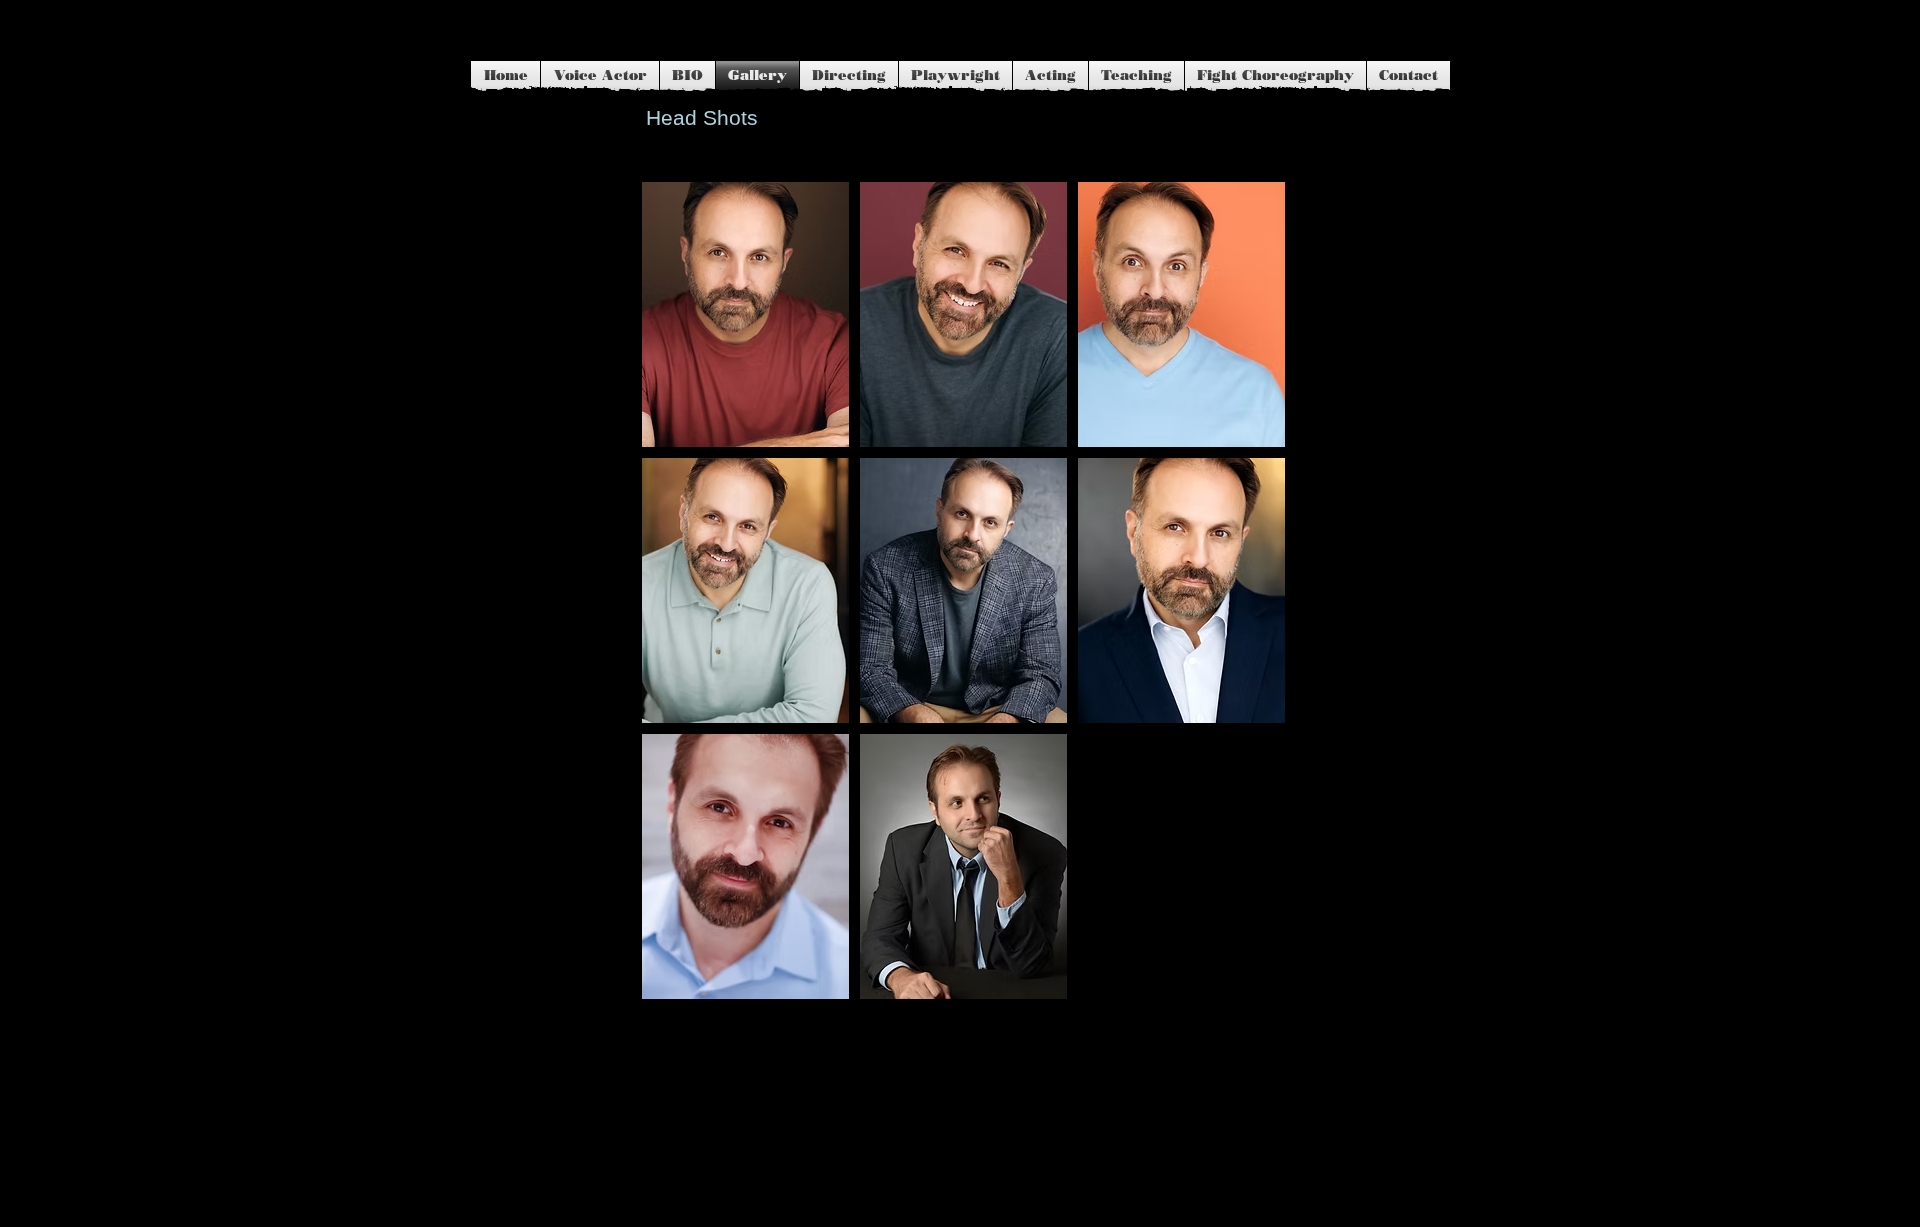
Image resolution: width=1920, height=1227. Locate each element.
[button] (745, 314)
